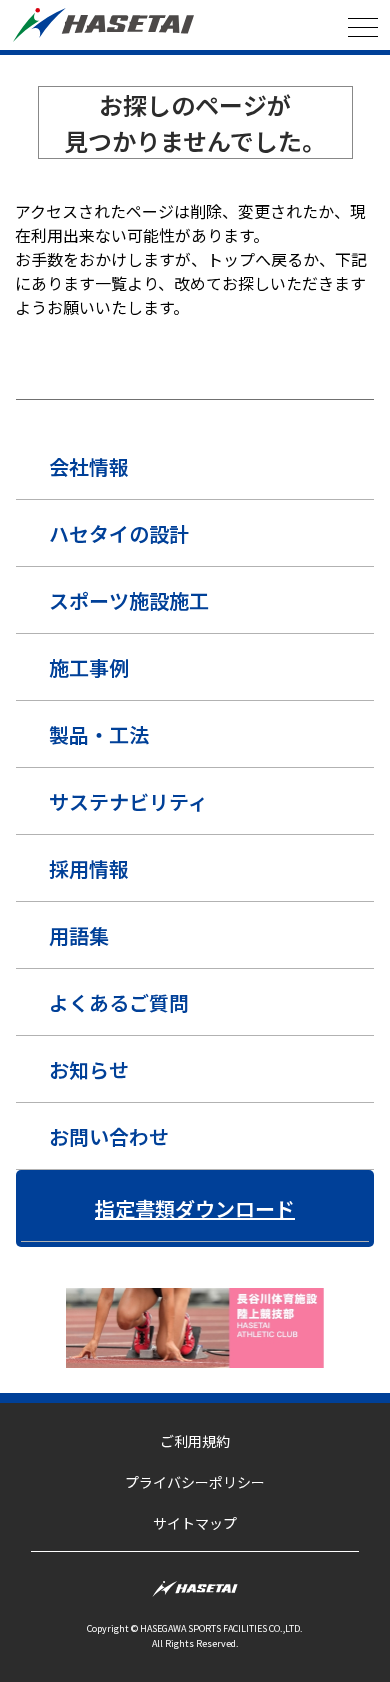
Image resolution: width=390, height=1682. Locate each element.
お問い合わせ (109, 1136)
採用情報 (89, 868)
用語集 (79, 935)
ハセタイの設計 (119, 533)
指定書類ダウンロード (195, 1208)
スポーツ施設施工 (129, 600)
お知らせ (89, 1069)
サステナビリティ (128, 801)
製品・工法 (99, 734)
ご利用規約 (195, 1441)
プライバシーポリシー (195, 1482)
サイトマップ (195, 1523)
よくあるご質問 (119, 1002)
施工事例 (89, 667)
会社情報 (89, 466)
